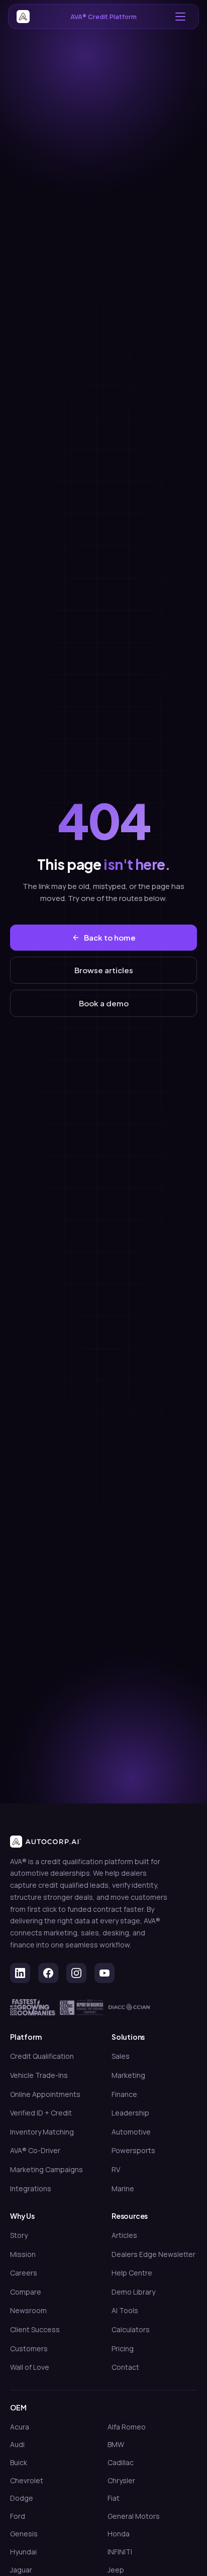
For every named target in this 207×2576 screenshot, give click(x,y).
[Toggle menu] (180, 17)
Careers (24, 2273)
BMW (116, 2444)
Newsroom (28, 2310)
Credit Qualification (42, 2056)
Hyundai (23, 2552)
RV (116, 2169)
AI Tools (125, 2310)
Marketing (128, 2075)
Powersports (133, 2150)
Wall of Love (30, 2367)
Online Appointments (45, 2094)
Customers (29, 2348)
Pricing (123, 2348)
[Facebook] (48, 1973)
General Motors (134, 2516)
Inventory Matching (42, 2132)
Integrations (31, 2188)
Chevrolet (27, 2480)
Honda (119, 2534)
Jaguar (21, 2570)
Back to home (110, 937)
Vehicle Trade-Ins (39, 2075)
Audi (17, 2444)
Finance (124, 2094)
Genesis (24, 2534)
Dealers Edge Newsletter (153, 2254)
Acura (20, 2427)
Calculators (131, 2329)
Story (19, 2235)
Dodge (22, 2498)
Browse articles (104, 970)
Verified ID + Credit (41, 2113)
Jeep (116, 2570)
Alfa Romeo (127, 2427)
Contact (125, 2367)
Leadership (130, 2113)
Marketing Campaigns (46, 2169)
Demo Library (133, 2292)
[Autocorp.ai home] (23, 17)
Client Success (35, 2329)
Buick (19, 2462)
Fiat (114, 2498)
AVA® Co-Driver (35, 2150)
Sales (121, 2056)
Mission (23, 2254)
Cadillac (121, 2462)
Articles (124, 2235)
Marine (123, 2188)
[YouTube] (105, 1973)
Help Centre (132, 2273)
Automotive (131, 2132)
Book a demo (104, 1003)
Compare (26, 2292)
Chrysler (121, 2480)
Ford (18, 2516)
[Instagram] (76, 1973)
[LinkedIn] (20, 1973)
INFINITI (120, 2552)
